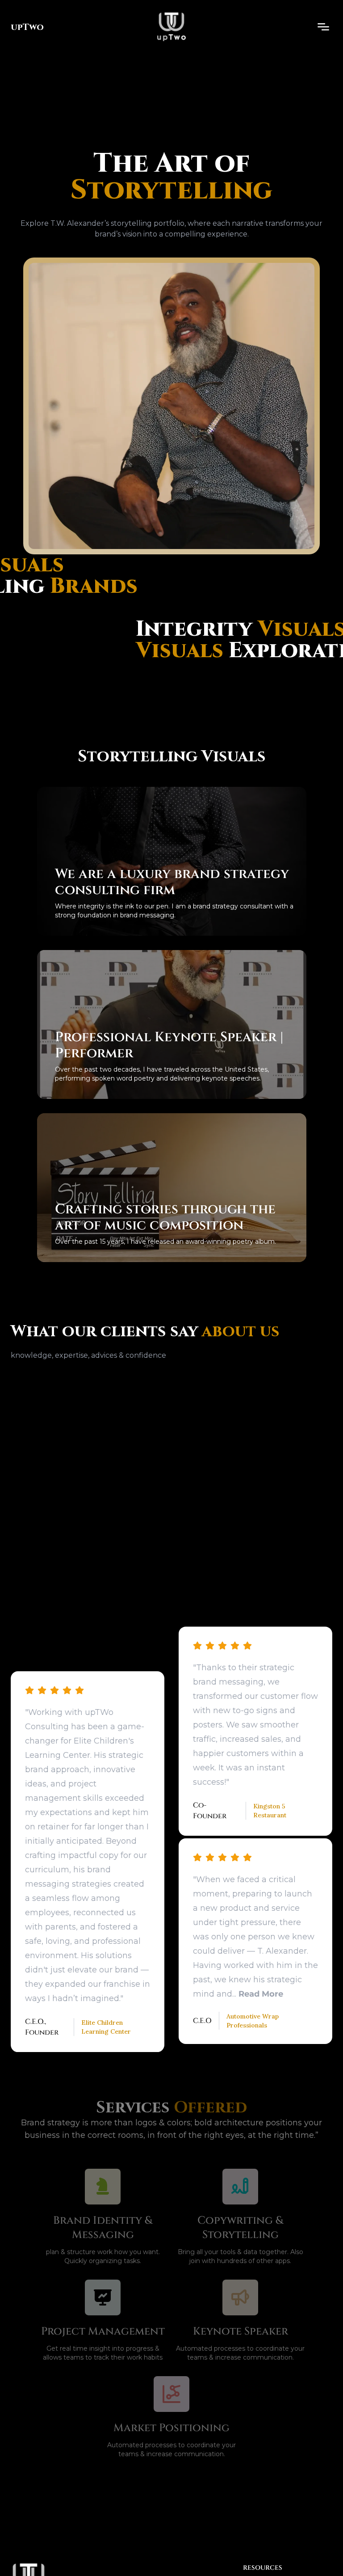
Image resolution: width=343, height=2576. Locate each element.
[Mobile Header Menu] (323, 27)
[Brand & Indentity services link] (103, 2187)
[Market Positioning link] (171, 2394)
